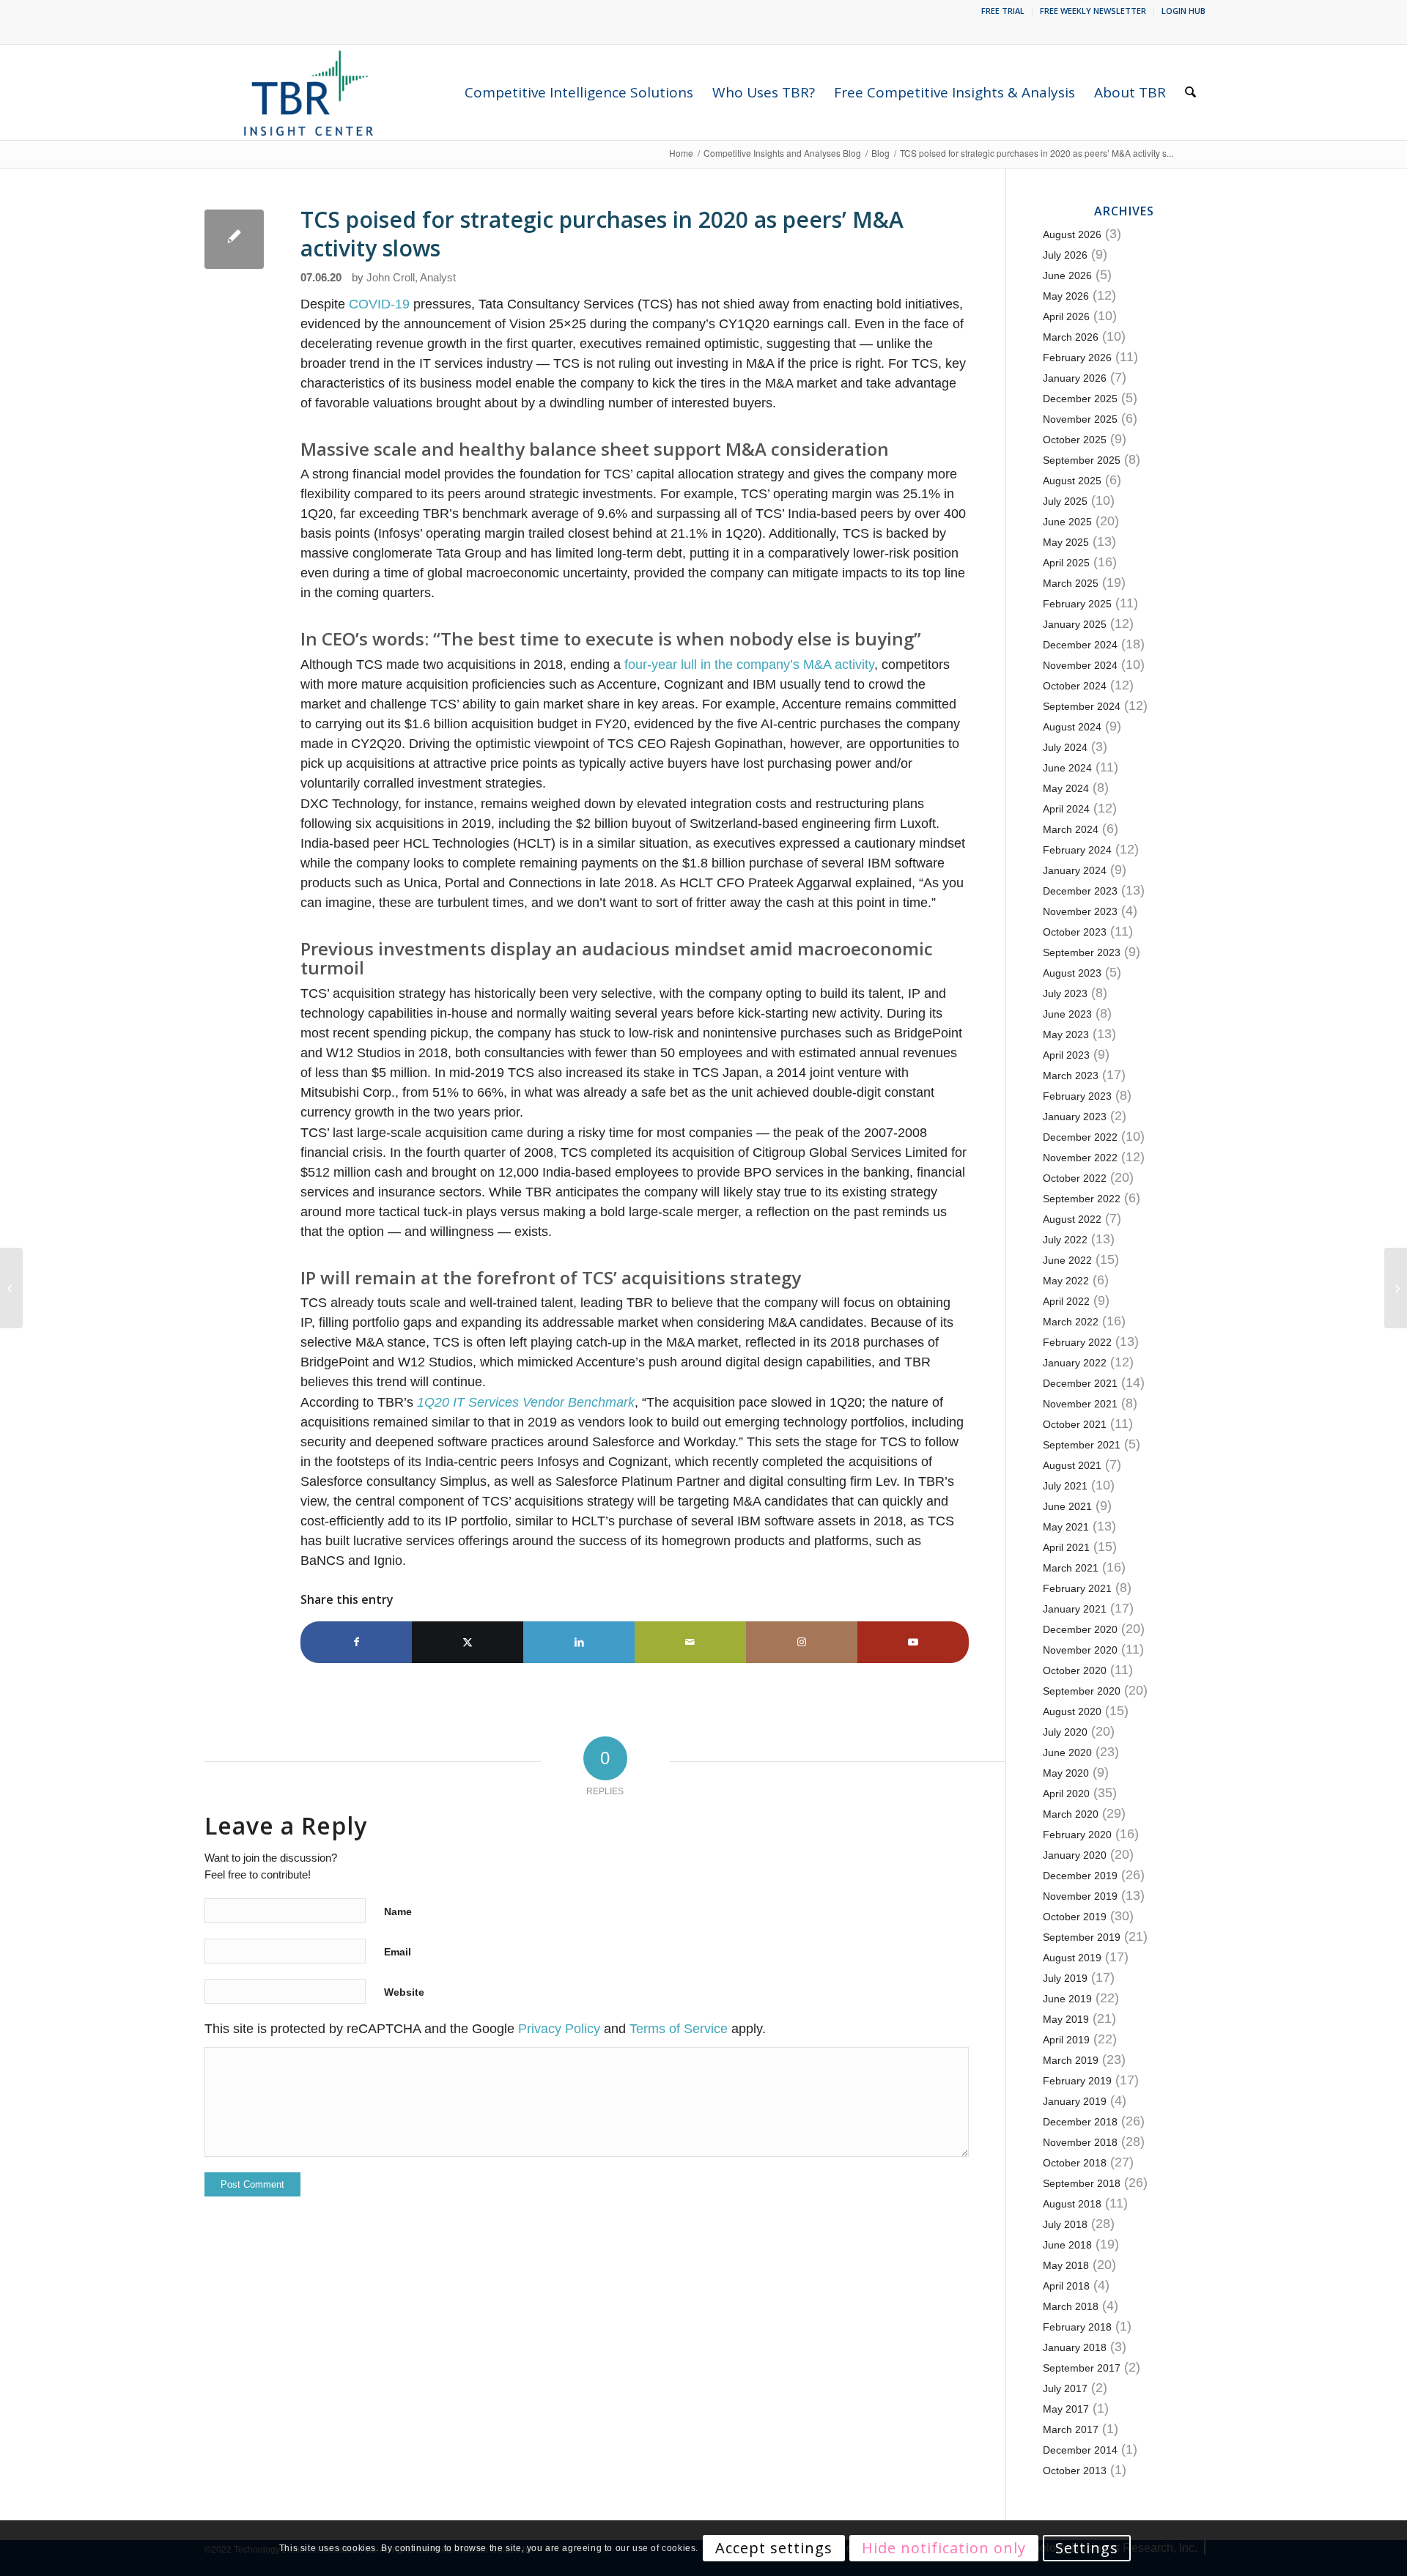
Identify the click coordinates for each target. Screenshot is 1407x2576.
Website (404, 1992)
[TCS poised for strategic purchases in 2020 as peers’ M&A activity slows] (234, 239)
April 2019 (1066, 2040)
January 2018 (1075, 2347)
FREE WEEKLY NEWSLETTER (1093, 11)
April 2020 (1066, 1794)
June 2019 (1067, 1999)
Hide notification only (944, 2548)
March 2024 (1071, 829)
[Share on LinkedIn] (579, 1642)
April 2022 (1066, 1301)
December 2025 (1080, 399)
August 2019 (1072, 1958)
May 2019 (1066, 2019)
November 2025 (1080, 419)
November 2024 (1080, 665)
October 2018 (1075, 2163)
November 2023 (1080, 911)
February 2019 (1077, 2081)
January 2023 (1075, 1117)
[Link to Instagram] (802, 1642)
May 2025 (1066, 542)
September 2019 (1082, 1937)
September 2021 (1082, 1445)
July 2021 (1065, 1486)
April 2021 (1066, 1547)
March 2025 (1071, 583)
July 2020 (1065, 1732)
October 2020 (1075, 1670)
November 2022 (1080, 1158)
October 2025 (1075, 440)
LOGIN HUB (1183, 11)
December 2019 (1080, 1876)
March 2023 (1071, 1076)
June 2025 (1067, 522)
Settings (1087, 2548)
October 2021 (1075, 1424)
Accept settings (774, 2548)
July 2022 (1065, 1240)
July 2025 (1065, 501)
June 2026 (1067, 275)
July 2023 (1065, 993)
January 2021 (1075, 1609)
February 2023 (1077, 1096)
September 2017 (1082, 2368)
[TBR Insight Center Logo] (308, 92)
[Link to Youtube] (913, 1642)
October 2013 (1075, 2470)
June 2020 (1067, 1753)
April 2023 (1066, 1055)
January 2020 (1075, 1855)
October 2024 (1075, 686)
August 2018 (1072, 2204)
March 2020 (1071, 1814)
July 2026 (1065, 255)
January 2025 (1075, 624)
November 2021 (1080, 1404)
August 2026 (1072, 234)
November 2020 (1080, 1650)
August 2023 (1072, 973)
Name (398, 1911)
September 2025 (1082, 460)
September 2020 (1082, 1691)
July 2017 (1065, 2388)
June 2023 (1067, 1014)
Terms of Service (679, 2029)
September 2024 (1082, 706)
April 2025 (1066, 563)
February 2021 (1077, 1588)
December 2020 (1080, 1629)
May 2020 (1066, 1773)
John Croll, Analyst (411, 278)
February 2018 (1077, 2327)
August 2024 (1072, 727)
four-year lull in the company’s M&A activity (749, 665)
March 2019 (1071, 2060)
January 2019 (1075, 2101)
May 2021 (1066, 1527)
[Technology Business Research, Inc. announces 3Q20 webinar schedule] (11, 1288)
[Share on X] (468, 1642)
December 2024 (1080, 645)
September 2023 (1082, 952)
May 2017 (1066, 2409)
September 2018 (1082, 2183)
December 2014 (1080, 2450)
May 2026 (1066, 296)
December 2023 (1080, 891)
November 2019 (1080, 1896)
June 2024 (1067, 768)
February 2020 (1077, 1835)
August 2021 (1072, 1465)
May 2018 (1066, 2265)
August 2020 (1072, 1711)
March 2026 (1071, 337)
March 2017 (1071, 2429)
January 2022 (1075, 1363)
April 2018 (1066, 2286)
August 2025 (1072, 481)
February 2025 (1077, 604)
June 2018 (1067, 2245)
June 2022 (1067, 1260)
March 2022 (1071, 1322)
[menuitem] (1003, 11)
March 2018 (1071, 2306)
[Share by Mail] (690, 1642)
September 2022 (1082, 1199)
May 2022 (1066, 1281)
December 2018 (1080, 2122)
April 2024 (1066, 809)
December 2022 (1080, 1137)
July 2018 (1065, 2224)
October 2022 (1075, 1178)
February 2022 (1077, 1342)
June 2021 (1067, 1506)
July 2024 (1065, 747)
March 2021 (1071, 1568)
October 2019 (1075, 1917)
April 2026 (1066, 317)
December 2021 (1080, 1383)
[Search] (1190, 92)
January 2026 (1075, 378)
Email (398, 1952)
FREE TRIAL (1003, 11)
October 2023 (1075, 932)
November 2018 (1080, 2142)
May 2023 (1066, 1035)
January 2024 (1075, 870)
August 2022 (1072, 1219)
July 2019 (1065, 1978)
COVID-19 (379, 304)
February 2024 (1077, 850)
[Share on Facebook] (356, 1642)
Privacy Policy (559, 2029)
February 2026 (1077, 358)
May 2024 (1066, 788)
